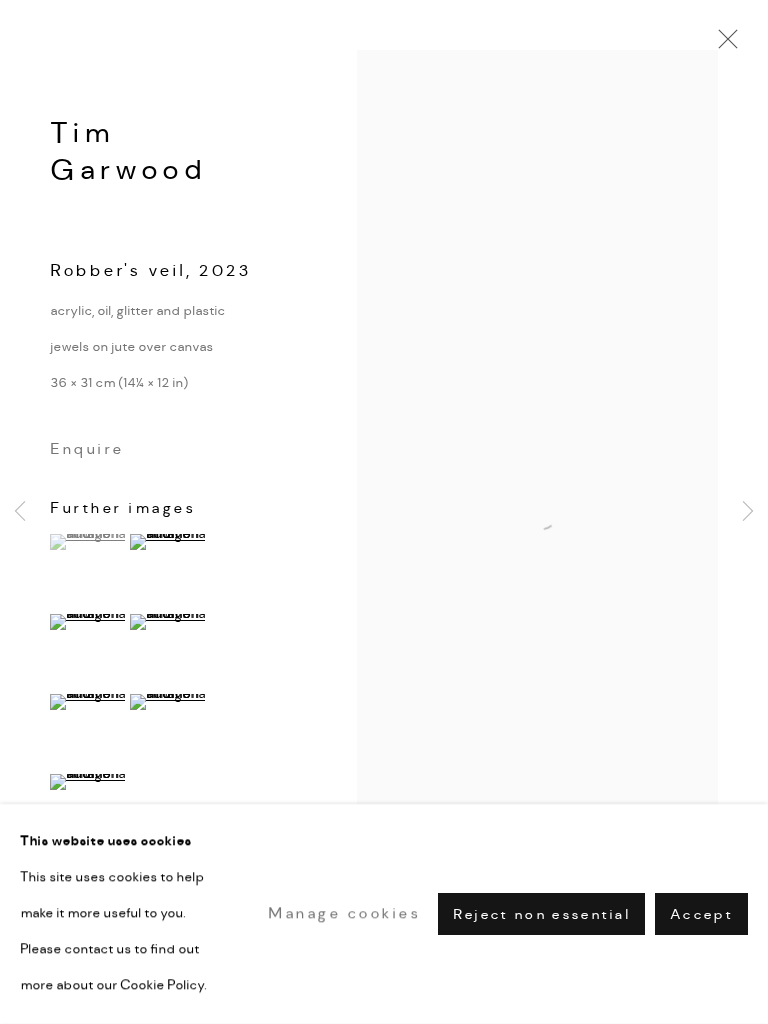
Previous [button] (20, 512)
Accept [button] (701, 914)
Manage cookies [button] (344, 913)
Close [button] (723, 45)
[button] (87, 542)
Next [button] (748, 512)
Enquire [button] (87, 449)
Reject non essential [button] (541, 914)
